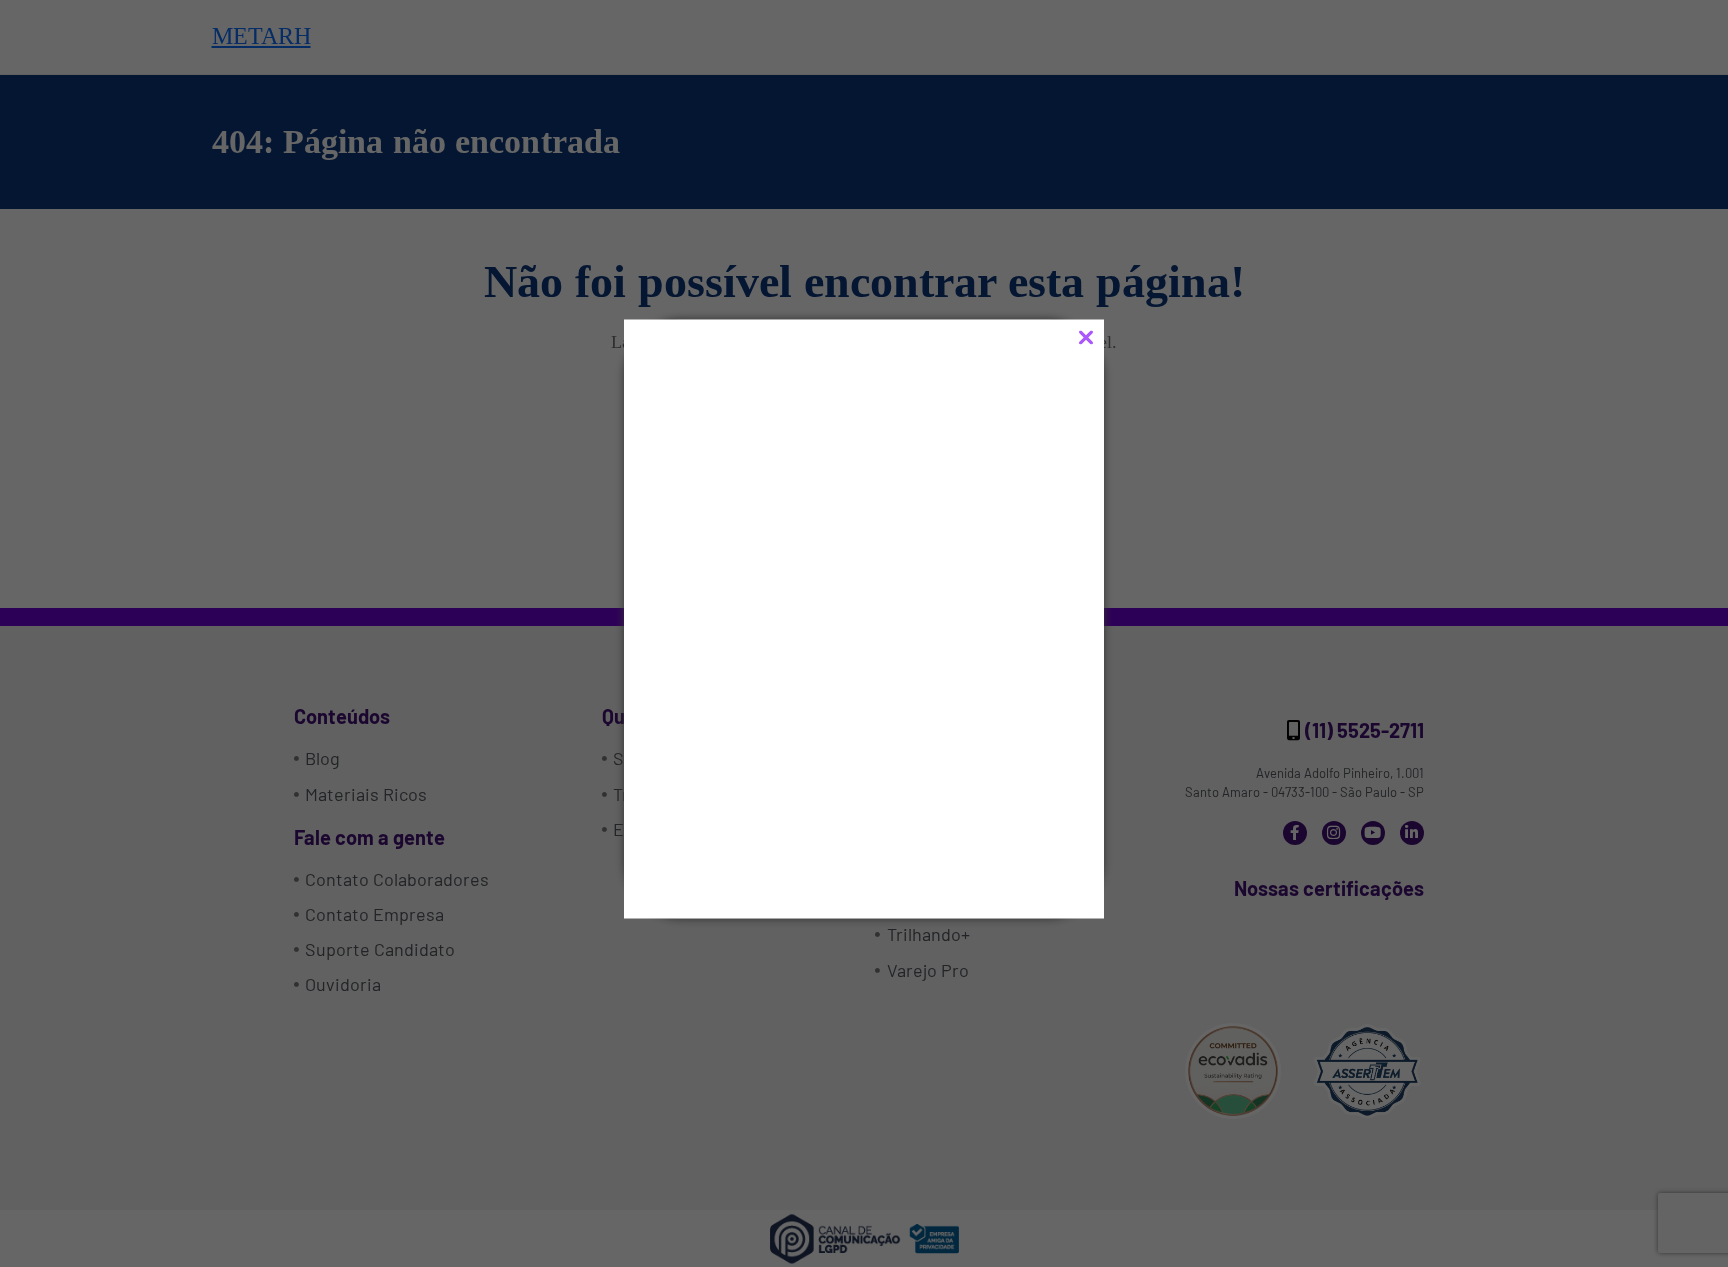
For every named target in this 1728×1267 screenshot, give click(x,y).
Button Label (774, 815)
